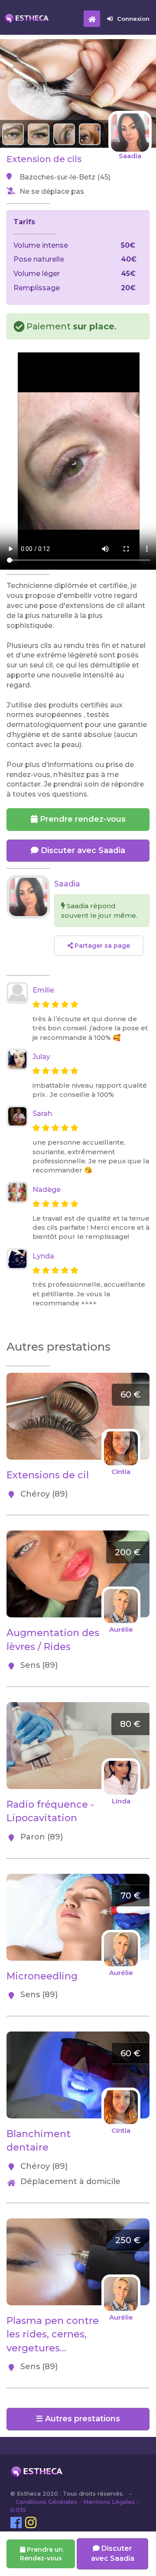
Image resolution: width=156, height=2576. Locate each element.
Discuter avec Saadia (82, 850)
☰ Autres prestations (78, 2419)
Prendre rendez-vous (82, 819)
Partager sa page (101, 946)
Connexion (133, 19)
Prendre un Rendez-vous (41, 2554)
